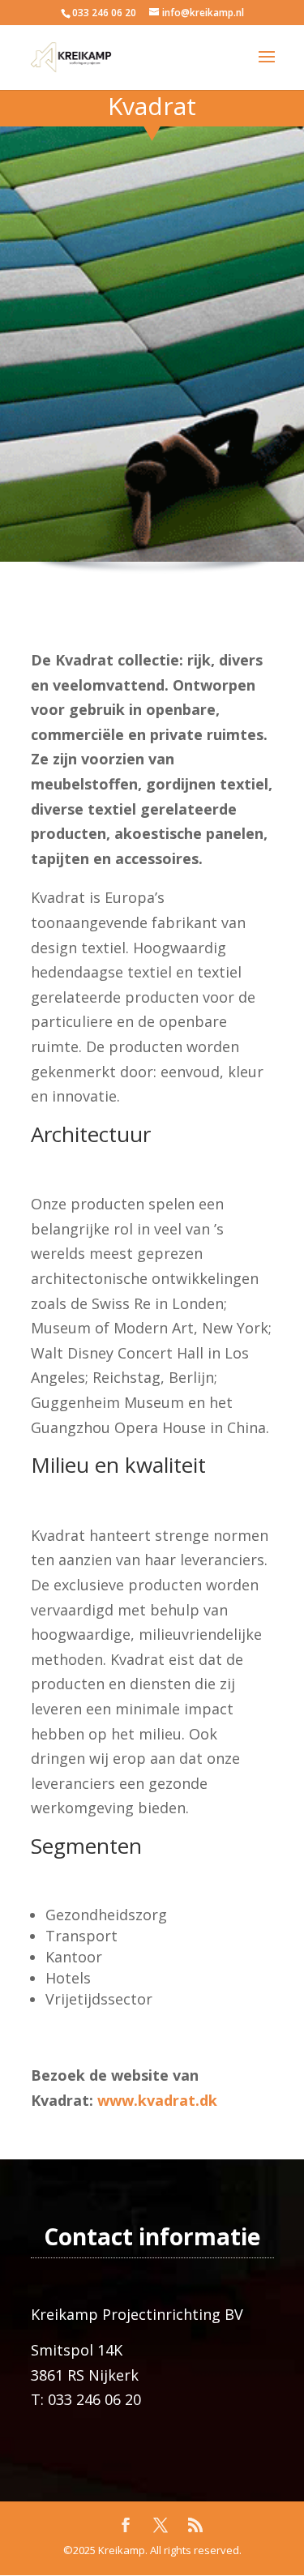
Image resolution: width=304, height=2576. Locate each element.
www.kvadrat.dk (157, 2100)
